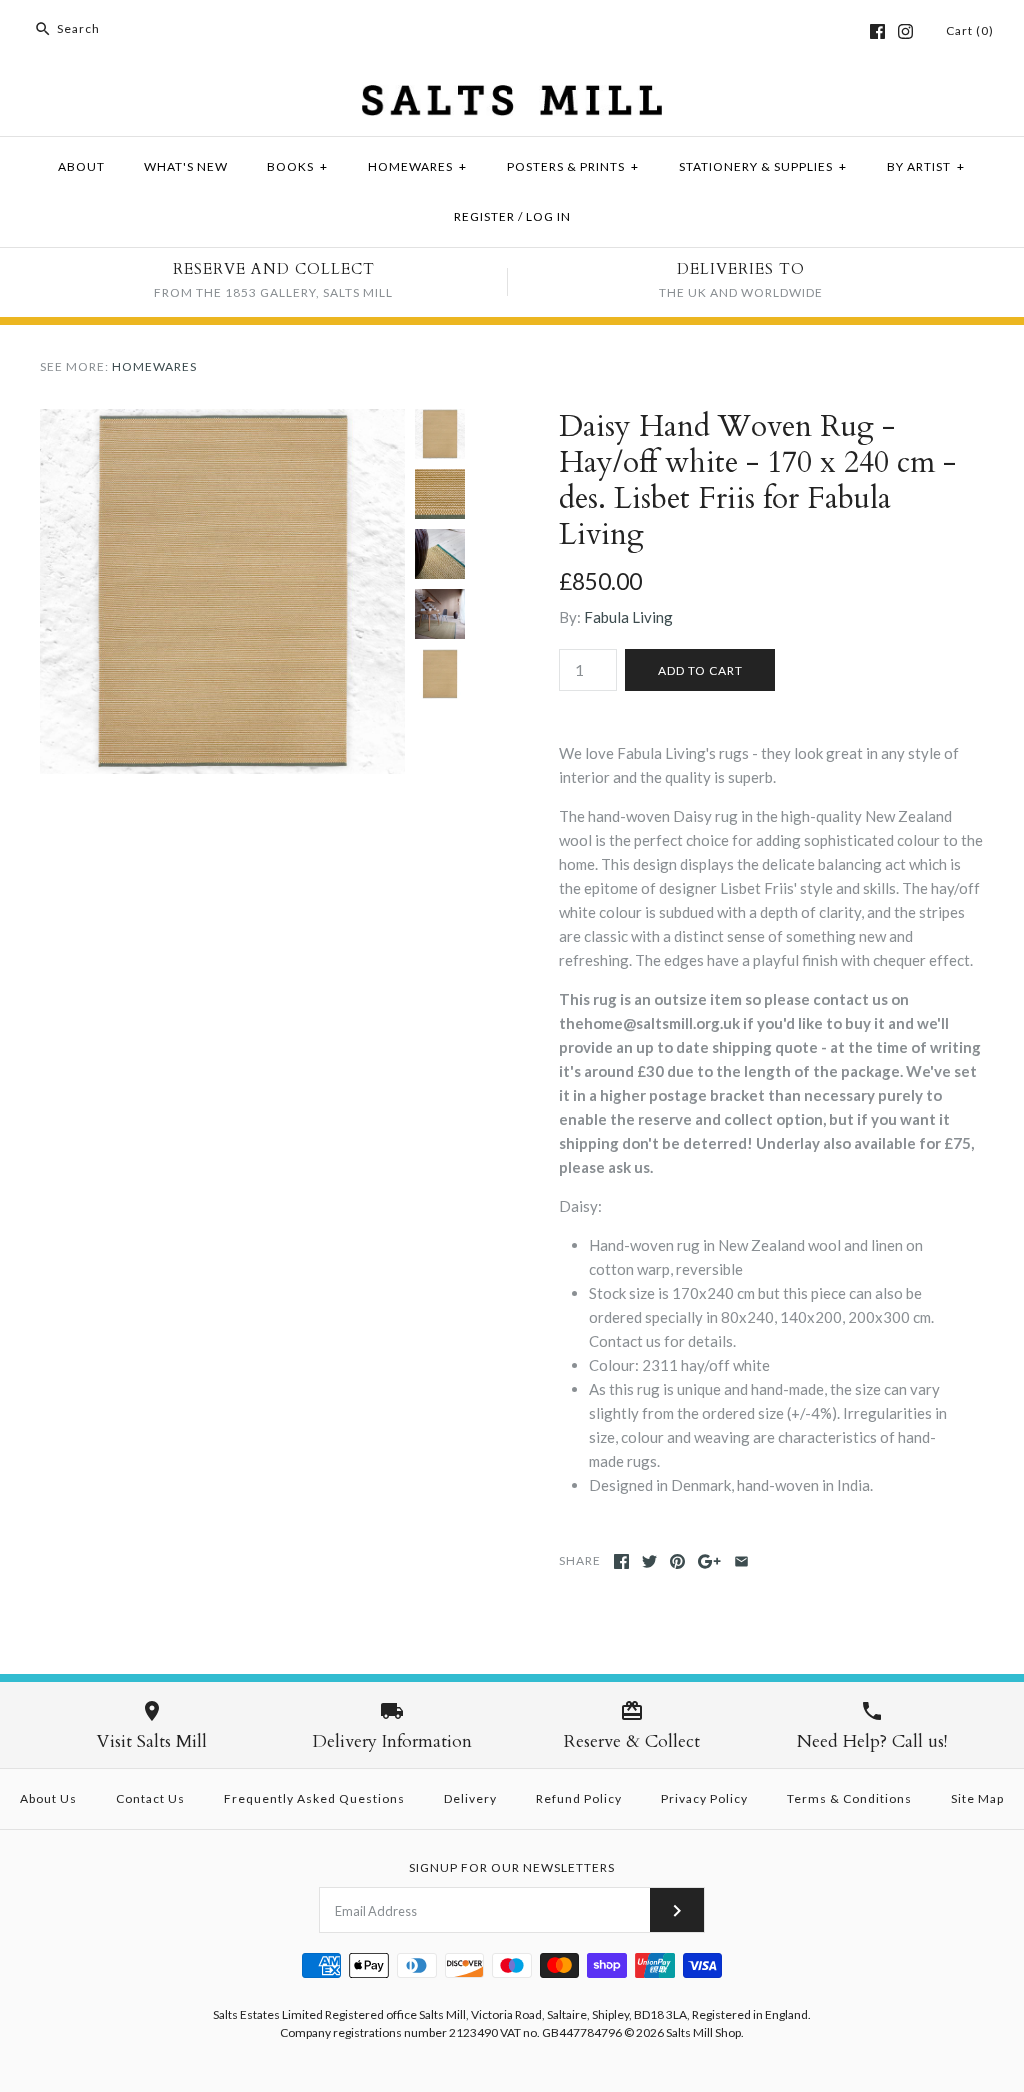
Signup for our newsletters (512, 1867)
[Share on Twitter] (649, 1561)
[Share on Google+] (709, 1561)
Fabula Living (628, 617)
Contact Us (150, 1798)
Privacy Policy (704, 1798)
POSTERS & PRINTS (573, 166)
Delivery (470, 1798)
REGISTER (484, 216)
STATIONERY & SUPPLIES (763, 166)
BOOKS (297, 166)
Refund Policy (579, 1798)
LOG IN (548, 216)
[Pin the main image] (677, 1561)
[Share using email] (741, 1561)
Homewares (154, 366)
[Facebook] (877, 31)
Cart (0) (970, 30)
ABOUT (81, 166)
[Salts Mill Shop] (512, 97)
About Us (48, 1798)
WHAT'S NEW (186, 166)
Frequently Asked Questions (314, 1798)
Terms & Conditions (849, 1798)
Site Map (977, 1798)
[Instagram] (905, 31)
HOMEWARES (417, 166)
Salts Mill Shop (703, 2032)
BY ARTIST (926, 166)
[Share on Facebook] (621, 1561)
